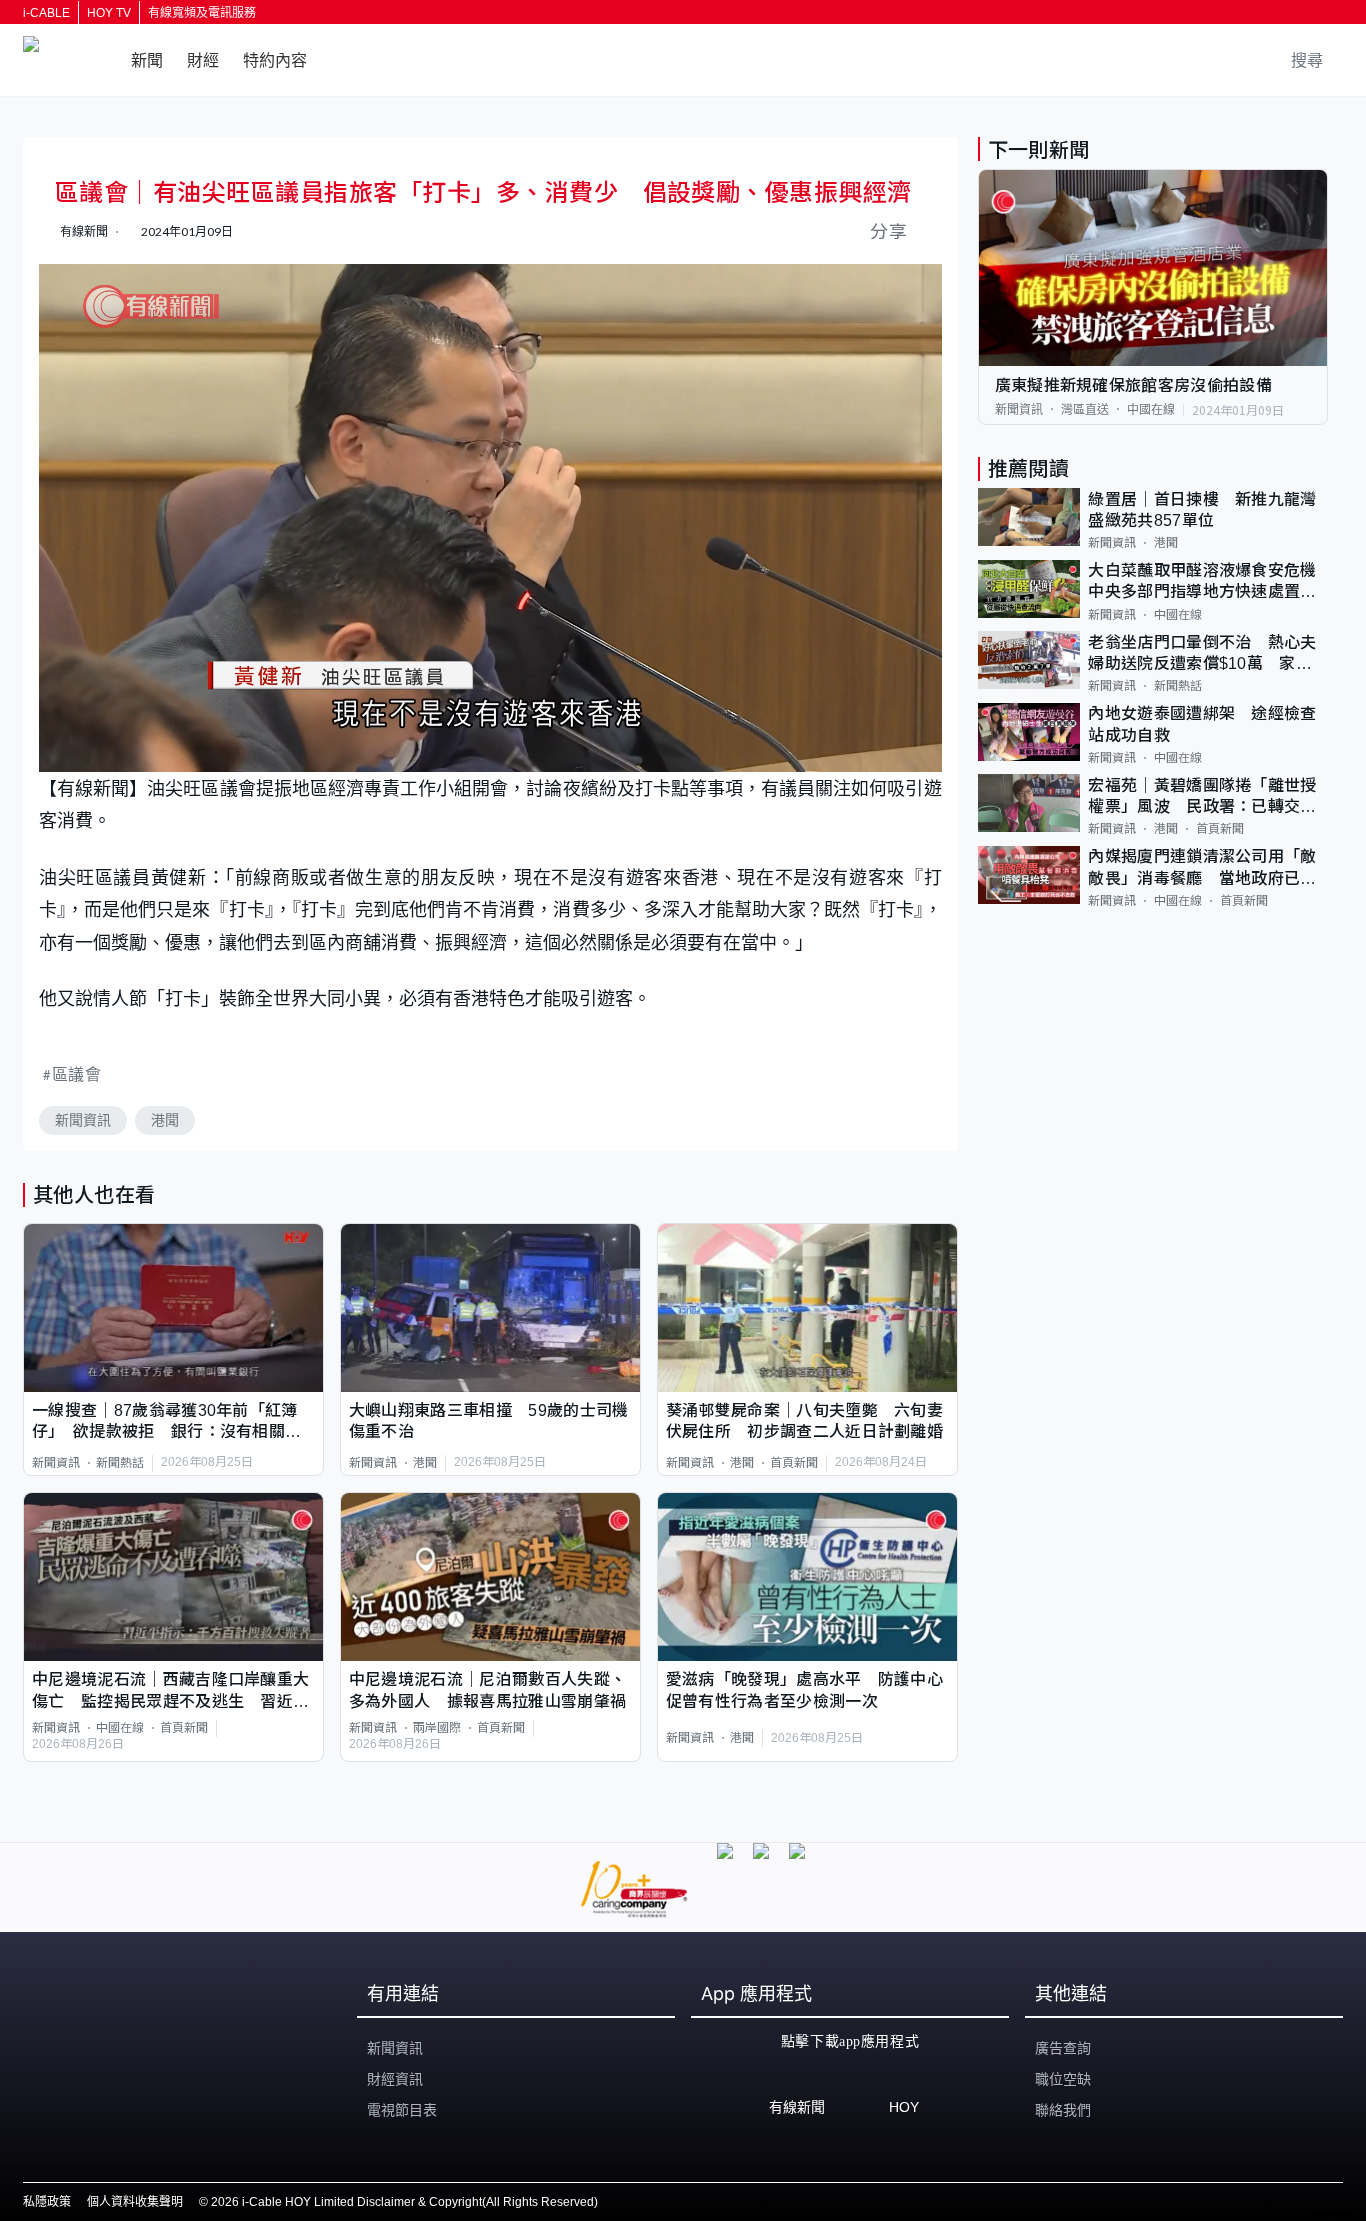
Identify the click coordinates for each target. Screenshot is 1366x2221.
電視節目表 (402, 2110)
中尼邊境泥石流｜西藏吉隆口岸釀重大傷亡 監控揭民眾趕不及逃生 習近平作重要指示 (170, 1691)
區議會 (77, 1073)
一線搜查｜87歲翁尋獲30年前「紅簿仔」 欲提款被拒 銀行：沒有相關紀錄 (166, 1422)
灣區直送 (1085, 409)
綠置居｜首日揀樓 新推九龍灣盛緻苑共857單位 (1202, 509)
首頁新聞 (794, 1463)
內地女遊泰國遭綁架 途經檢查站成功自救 (1202, 724)
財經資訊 (395, 2079)
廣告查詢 (1063, 2048)
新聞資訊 (83, 1120)
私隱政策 (47, 2202)
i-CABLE (46, 13)
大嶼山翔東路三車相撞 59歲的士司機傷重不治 (489, 1421)
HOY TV (109, 13)
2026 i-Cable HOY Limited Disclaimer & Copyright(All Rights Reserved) (404, 2202)
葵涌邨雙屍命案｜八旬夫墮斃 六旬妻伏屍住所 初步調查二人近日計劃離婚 (804, 1421)
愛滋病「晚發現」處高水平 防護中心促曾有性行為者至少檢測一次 (804, 1690)
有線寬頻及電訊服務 (202, 13)
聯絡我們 (1063, 2110)
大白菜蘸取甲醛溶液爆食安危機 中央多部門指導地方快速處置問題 (1208, 582)
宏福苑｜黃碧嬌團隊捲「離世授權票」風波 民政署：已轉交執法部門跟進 (1202, 796)
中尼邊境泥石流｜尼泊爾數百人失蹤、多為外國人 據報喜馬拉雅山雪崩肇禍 (487, 1690)
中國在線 (120, 1728)
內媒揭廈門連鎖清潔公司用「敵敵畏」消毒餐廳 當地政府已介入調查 (1202, 868)
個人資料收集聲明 (135, 2202)
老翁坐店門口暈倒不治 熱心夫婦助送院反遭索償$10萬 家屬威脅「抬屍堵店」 (1202, 653)
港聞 (165, 1120)
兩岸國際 (437, 1728)
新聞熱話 (120, 1463)
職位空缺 (1063, 2079)
